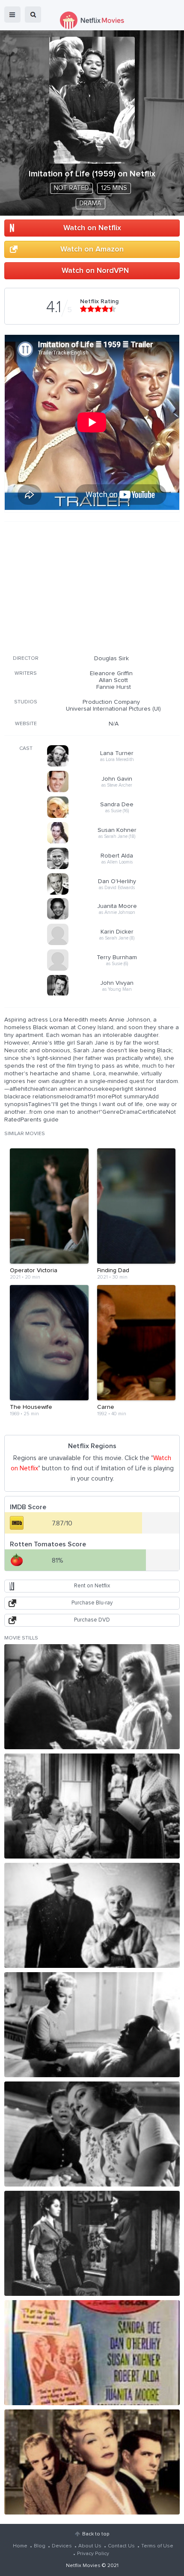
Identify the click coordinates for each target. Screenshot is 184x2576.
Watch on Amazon (92, 249)
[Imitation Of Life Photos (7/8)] (92, 2353)
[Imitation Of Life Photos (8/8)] (92, 2462)
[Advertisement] (92, 587)
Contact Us (121, 2546)
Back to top (96, 2534)
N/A (114, 724)
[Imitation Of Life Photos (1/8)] (92, 1697)
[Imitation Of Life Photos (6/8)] (92, 2243)
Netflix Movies (83, 2566)
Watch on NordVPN (95, 271)
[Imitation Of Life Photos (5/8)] (92, 2134)
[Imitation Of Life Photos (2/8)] (92, 1806)
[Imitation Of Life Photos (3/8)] (92, 1915)
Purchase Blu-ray (92, 1603)
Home (20, 2546)
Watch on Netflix (92, 228)
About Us (90, 2546)
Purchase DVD (92, 1620)
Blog (40, 2546)
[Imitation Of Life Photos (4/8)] (92, 2025)
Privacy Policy (93, 2554)
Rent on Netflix (92, 1586)
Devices (62, 2546)
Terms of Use (157, 2546)
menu (12, 15)
